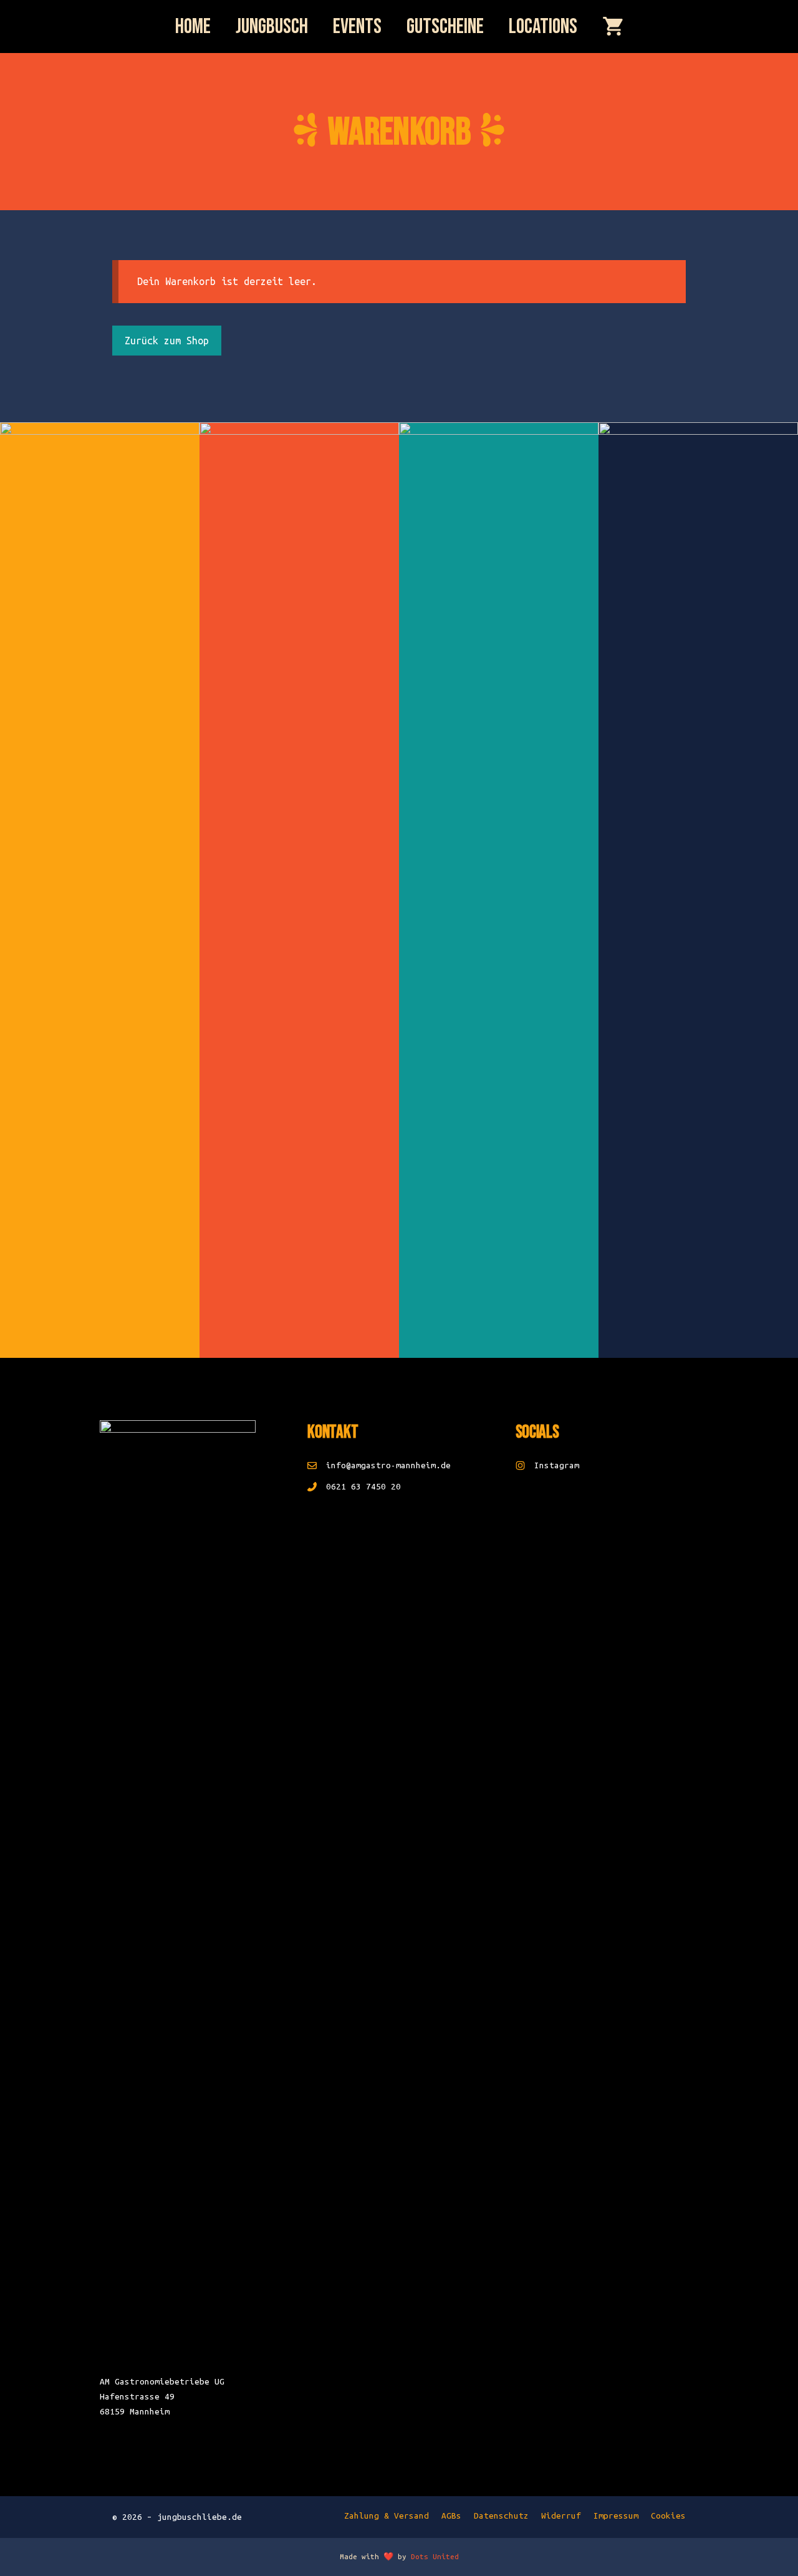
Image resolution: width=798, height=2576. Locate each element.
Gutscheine (445, 27)
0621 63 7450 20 (363, 1487)
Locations (543, 27)
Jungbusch (272, 27)
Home (193, 27)
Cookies (668, 2516)
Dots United (435, 2556)
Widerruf (561, 2516)
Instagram (557, 1465)
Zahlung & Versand (387, 2516)
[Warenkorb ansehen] (613, 28)
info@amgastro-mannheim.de (388, 1465)
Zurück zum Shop (167, 341)
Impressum (616, 2516)
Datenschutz (501, 2516)
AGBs (451, 2516)
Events (357, 27)
